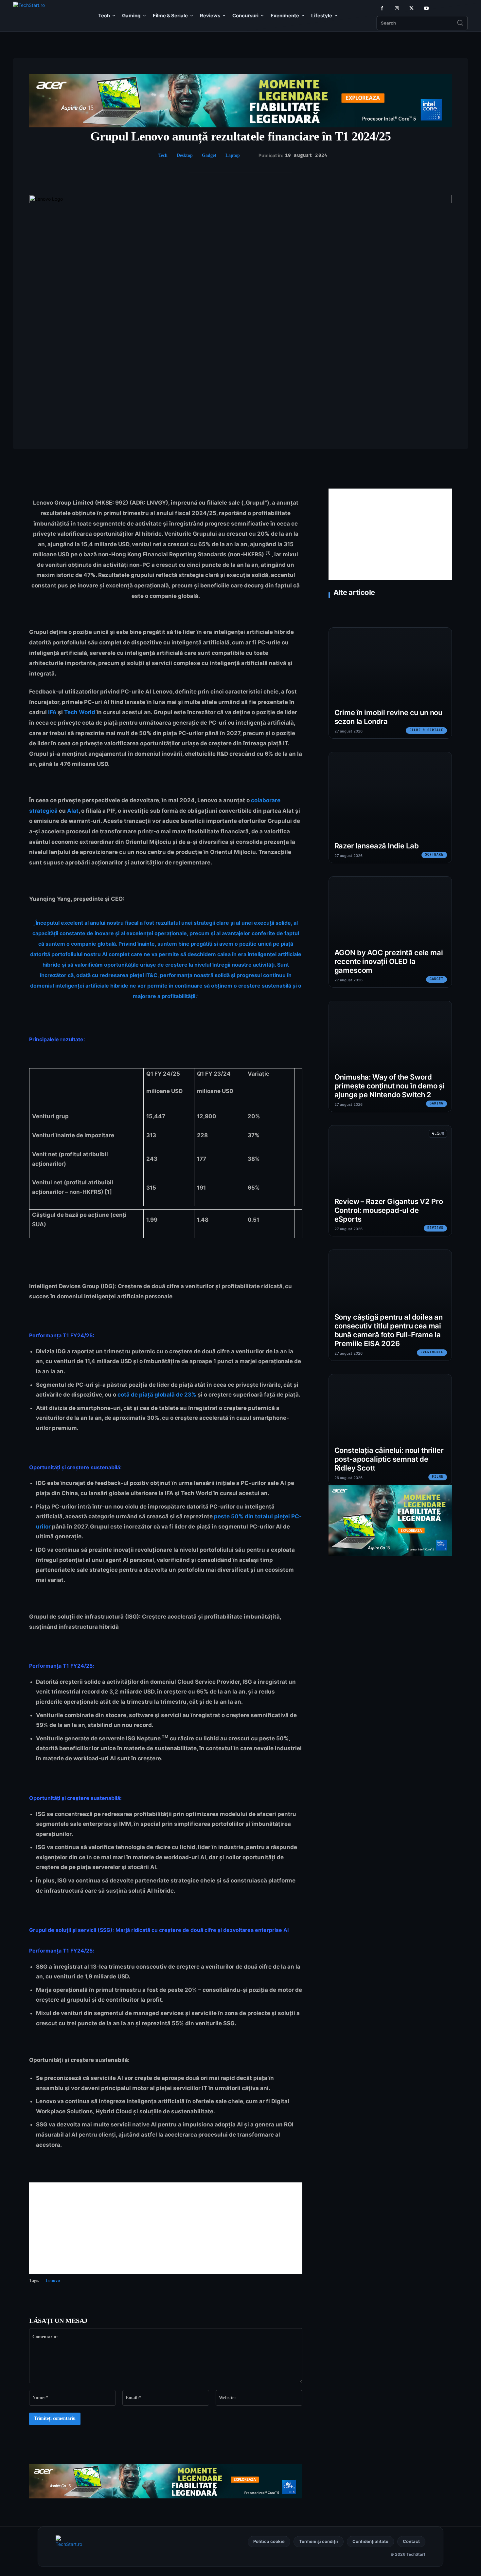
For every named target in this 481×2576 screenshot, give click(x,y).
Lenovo (53, 2280)
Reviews (435, 1228)
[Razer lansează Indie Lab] (390, 807)
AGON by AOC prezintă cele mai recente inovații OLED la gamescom (389, 961)
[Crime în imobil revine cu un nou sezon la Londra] (390, 683)
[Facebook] (382, 8)
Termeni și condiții (319, 2541)
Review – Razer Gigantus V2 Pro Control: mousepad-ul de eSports (389, 1210)
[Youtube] (426, 8)
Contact (411, 2541)
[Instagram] (397, 8)
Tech (163, 155)
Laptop (233, 155)
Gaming (436, 1103)
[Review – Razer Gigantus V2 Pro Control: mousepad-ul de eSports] (390, 1181)
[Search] (460, 23)
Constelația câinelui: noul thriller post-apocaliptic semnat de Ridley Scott (389, 1459)
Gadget (209, 155)
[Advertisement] (166, 2228)
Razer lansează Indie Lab (377, 846)
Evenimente (432, 1352)
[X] (411, 8)
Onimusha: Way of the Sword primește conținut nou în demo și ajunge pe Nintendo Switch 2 (390, 1086)
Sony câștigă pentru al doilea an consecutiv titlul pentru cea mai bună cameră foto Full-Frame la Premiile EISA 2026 (389, 1330)
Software (434, 855)
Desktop (185, 155)
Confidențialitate (370, 2541)
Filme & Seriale (426, 730)
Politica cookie (269, 2541)
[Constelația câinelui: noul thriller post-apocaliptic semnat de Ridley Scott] (390, 1430)
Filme (438, 1477)
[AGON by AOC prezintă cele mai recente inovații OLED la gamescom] (390, 932)
